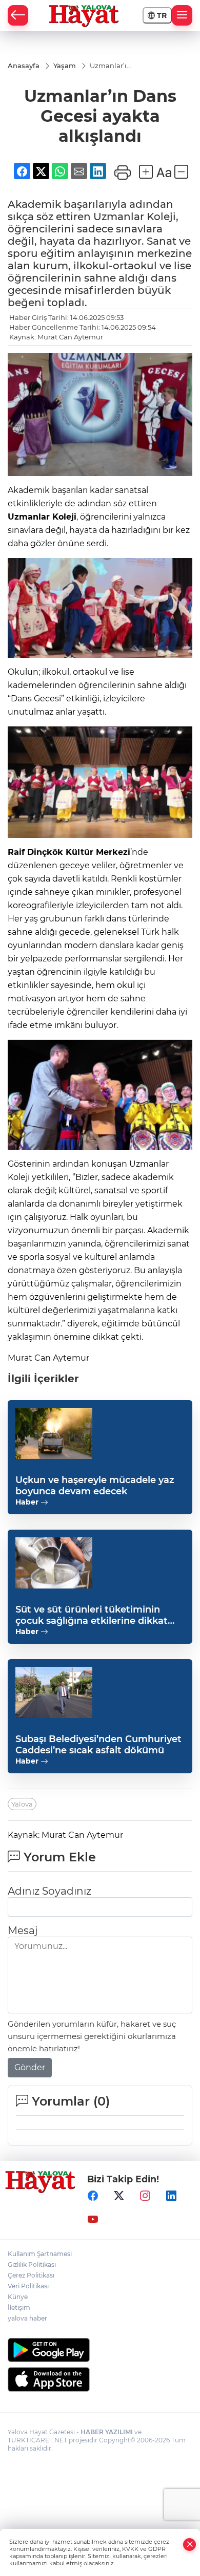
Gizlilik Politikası (32, 2264)
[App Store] (100, 2379)
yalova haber (27, 2318)
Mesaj (23, 1930)
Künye (18, 2297)
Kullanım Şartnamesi (40, 2254)
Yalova (22, 1804)
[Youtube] (93, 2220)
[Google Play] (100, 2350)
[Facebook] (93, 2196)
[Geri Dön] (18, 15)
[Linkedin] (171, 2196)
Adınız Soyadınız (49, 1891)
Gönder (30, 2067)
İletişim (19, 2307)
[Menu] (182, 15)
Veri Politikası (28, 2286)
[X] (119, 2196)
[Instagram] (145, 2196)
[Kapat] (190, 2545)
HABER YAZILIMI (107, 2432)
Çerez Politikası (31, 2275)
